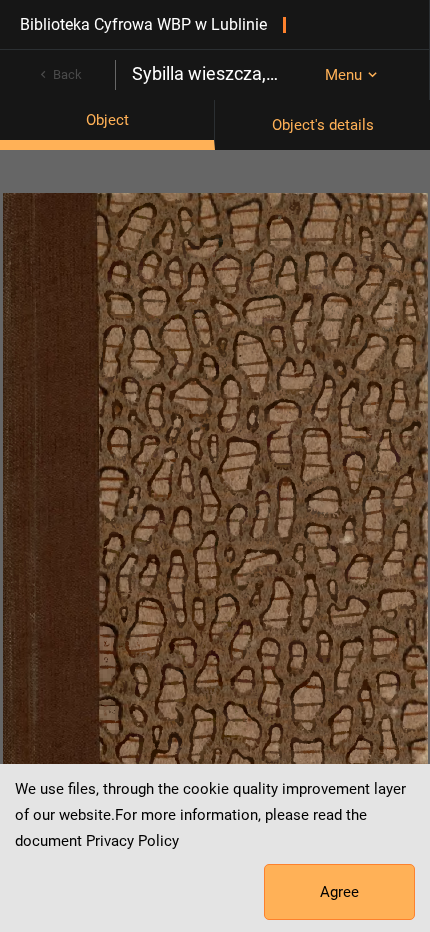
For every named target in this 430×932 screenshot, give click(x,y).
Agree (339, 892)
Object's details (323, 125)
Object (107, 120)
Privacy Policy (132, 841)
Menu (343, 75)
